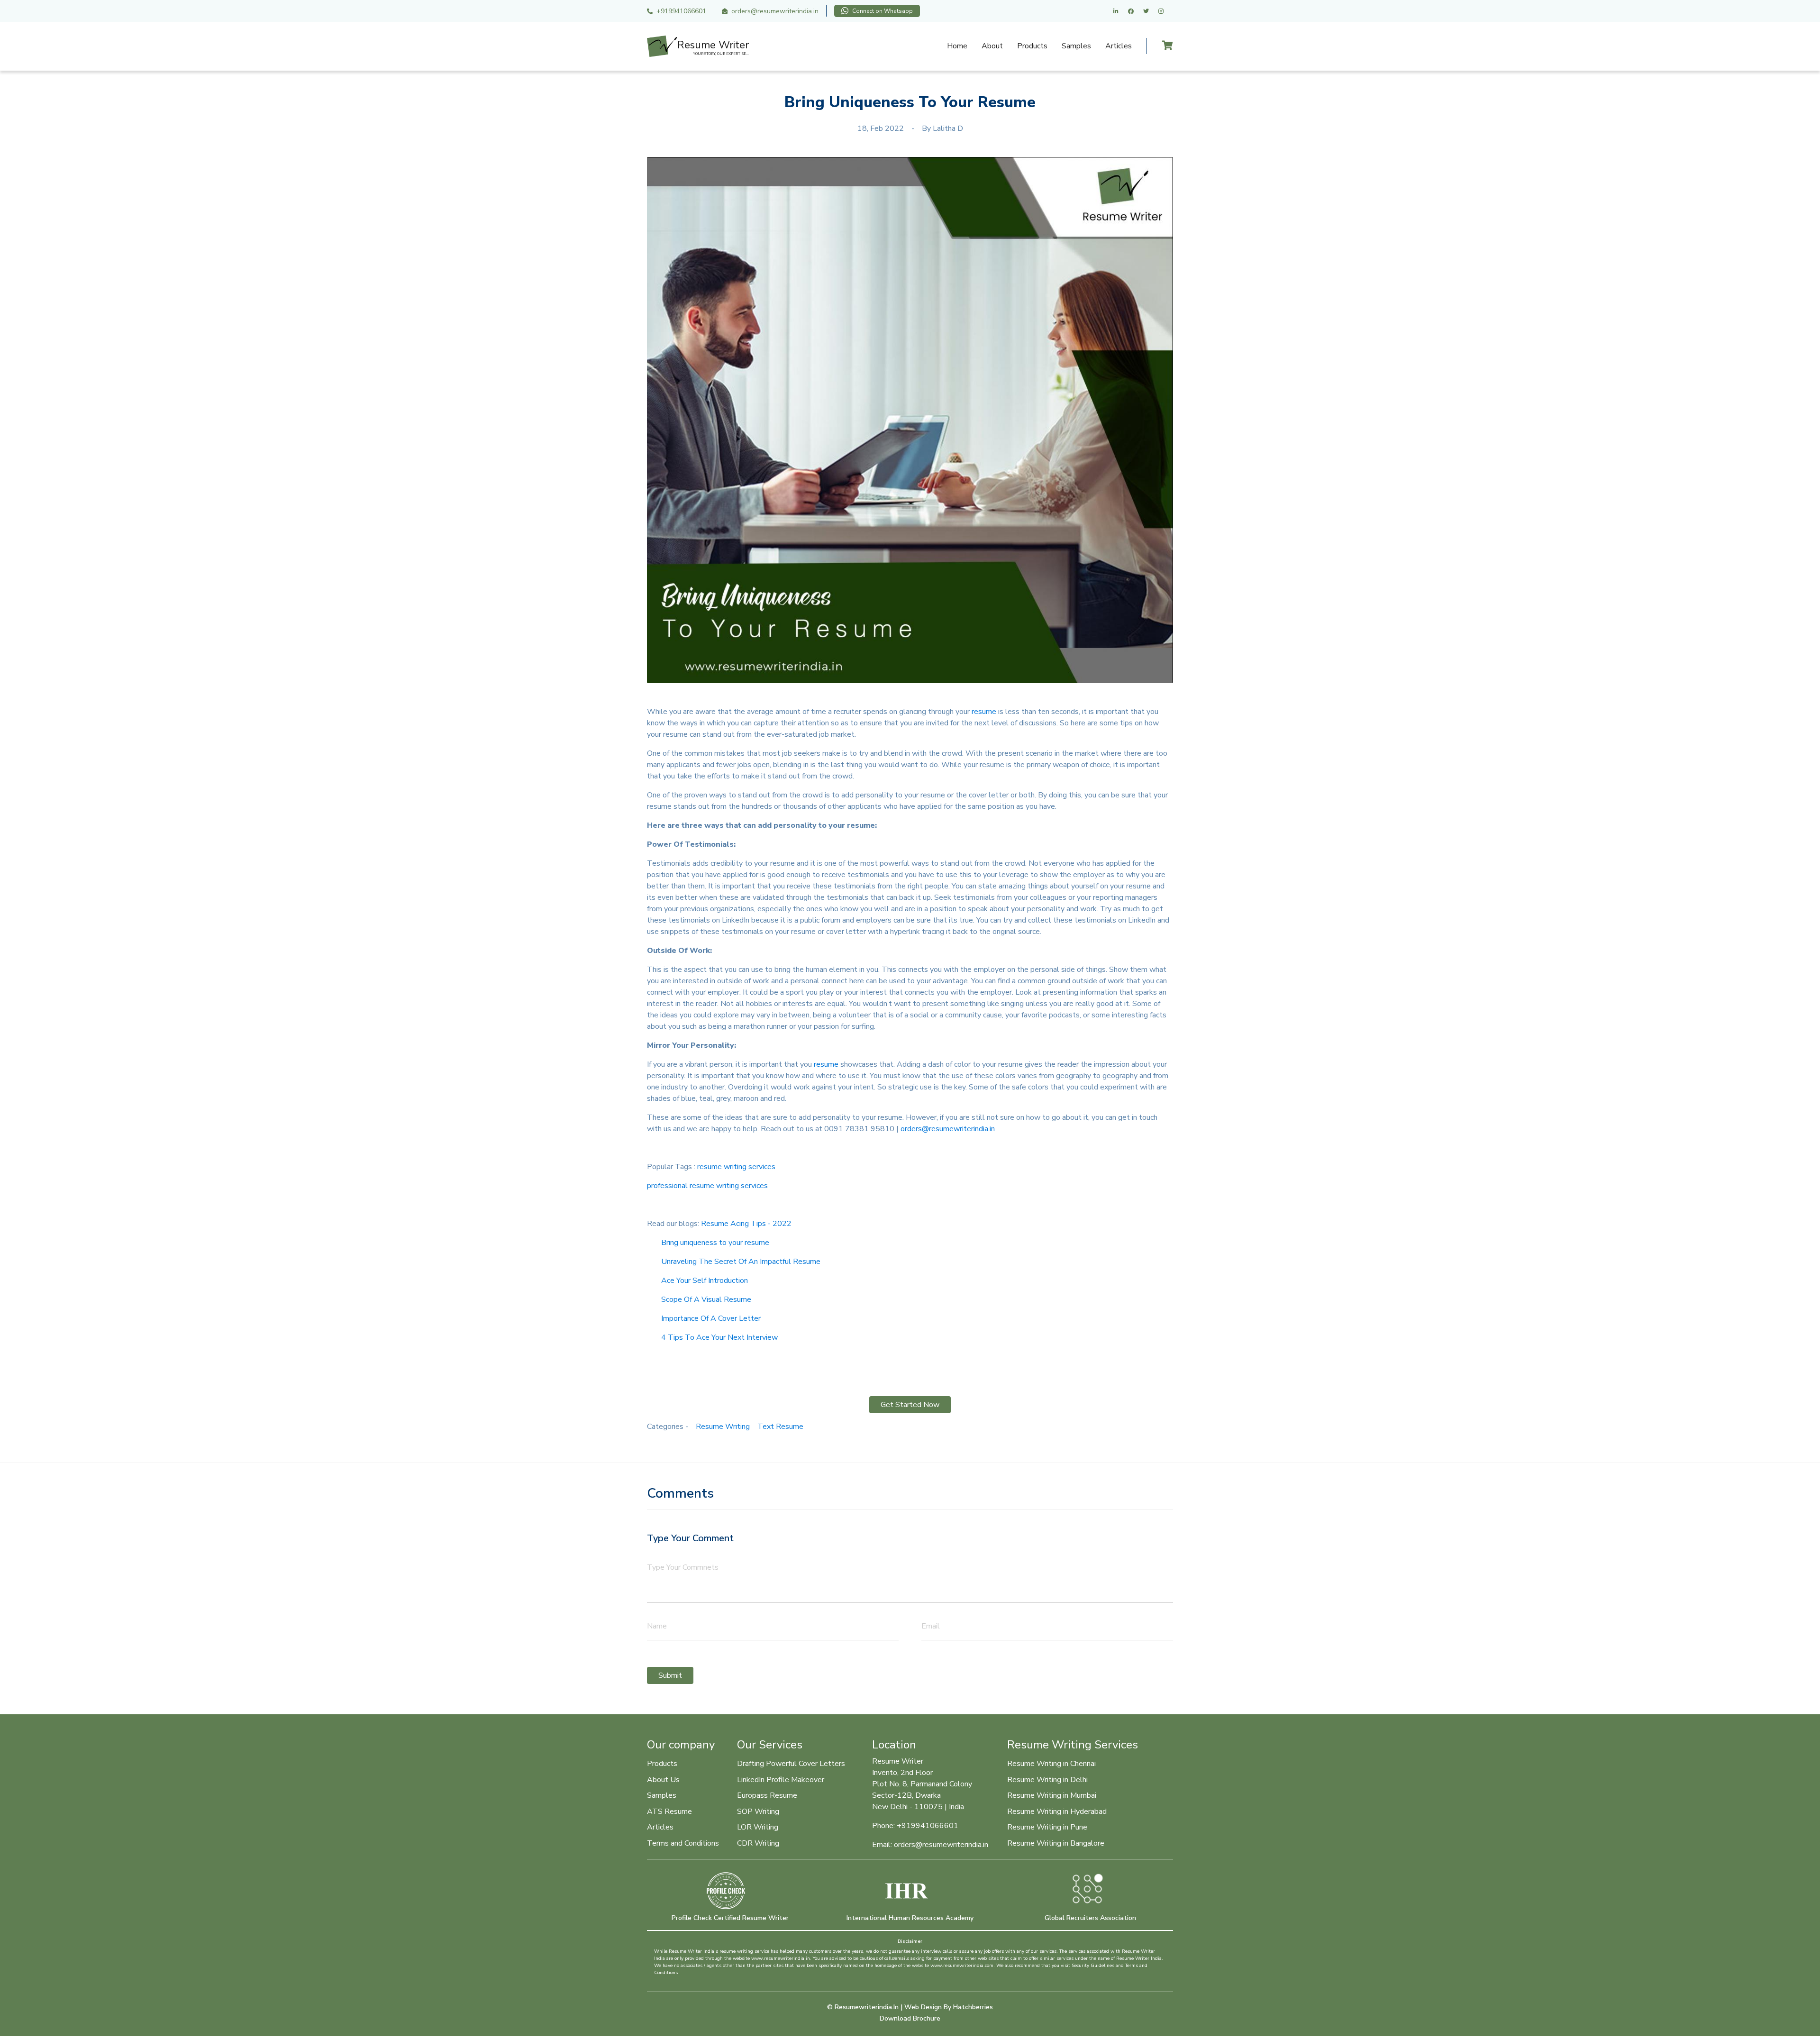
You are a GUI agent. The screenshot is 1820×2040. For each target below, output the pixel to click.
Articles (1119, 46)
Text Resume (780, 1427)
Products (1032, 46)
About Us (663, 1780)
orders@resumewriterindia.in (775, 11)
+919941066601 (681, 11)
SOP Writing (758, 1811)
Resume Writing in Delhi (1047, 1780)
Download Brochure (910, 2018)
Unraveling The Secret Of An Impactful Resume (741, 1262)
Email (931, 1626)
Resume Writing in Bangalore (1056, 1843)
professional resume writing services (707, 1186)
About (992, 46)
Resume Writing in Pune (1047, 1827)
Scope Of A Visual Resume (706, 1299)
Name (657, 1626)
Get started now (910, 1405)
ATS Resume (669, 1811)
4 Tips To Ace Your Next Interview (719, 1337)
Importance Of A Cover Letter (711, 1318)
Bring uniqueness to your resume (715, 1243)
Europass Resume (767, 1795)
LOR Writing (758, 1827)
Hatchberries (973, 2007)
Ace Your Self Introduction (705, 1281)
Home (957, 46)
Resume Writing (723, 1427)
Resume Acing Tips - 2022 (746, 1224)
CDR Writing (758, 1843)
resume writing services (736, 1167)
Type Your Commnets (683, 1567)
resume (984, 712)
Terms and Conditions (683, 1843)
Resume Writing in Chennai (1051, 1764)
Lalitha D (948, 128)
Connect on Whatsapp (883, 11)
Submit (670, 1675)
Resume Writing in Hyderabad (1057, 1811)
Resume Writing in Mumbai (1052, 1795)
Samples (1076, 46)
